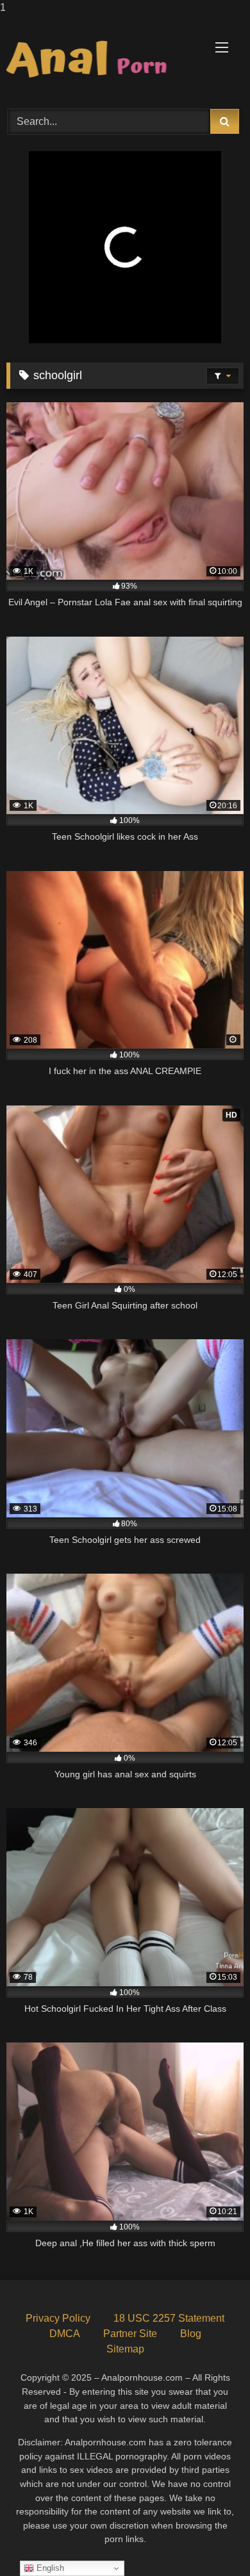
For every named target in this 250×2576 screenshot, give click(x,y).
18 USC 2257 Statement (169, 2318)
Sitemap (125, 2349)
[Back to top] (210, 2540)
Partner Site (130, 2334)
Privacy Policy (58, 2318)
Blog (191, 2334)
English (49, 2568)
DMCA (65, 2334)
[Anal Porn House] (103, 60)
